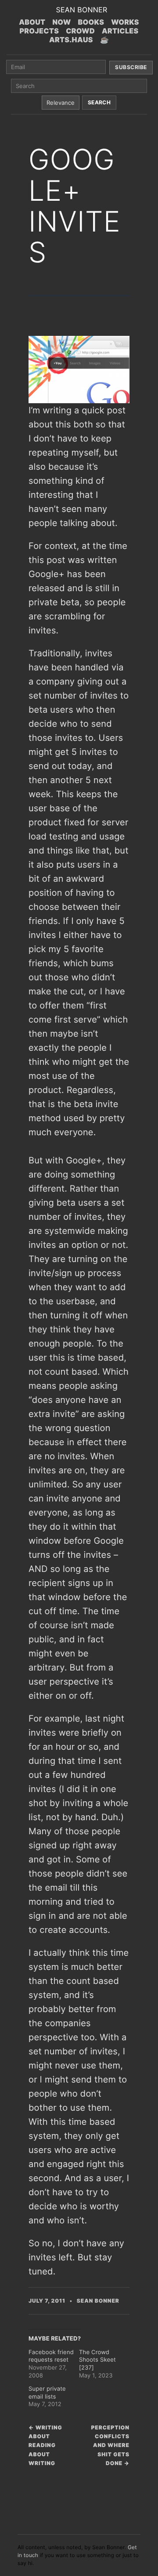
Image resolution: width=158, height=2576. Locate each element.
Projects (39, 31)
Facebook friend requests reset (51, 2356)
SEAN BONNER (81, 10)
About (32, 22)
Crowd (80, 31)
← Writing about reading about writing (45, 2445)
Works (125, 22)
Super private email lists (47, 2393)
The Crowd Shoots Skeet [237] (97, 2360)
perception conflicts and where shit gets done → (110, 2445)
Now (61, 22)
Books (91, 22)
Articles (120, 31)
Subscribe (131, 67)
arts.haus (71, 40)
